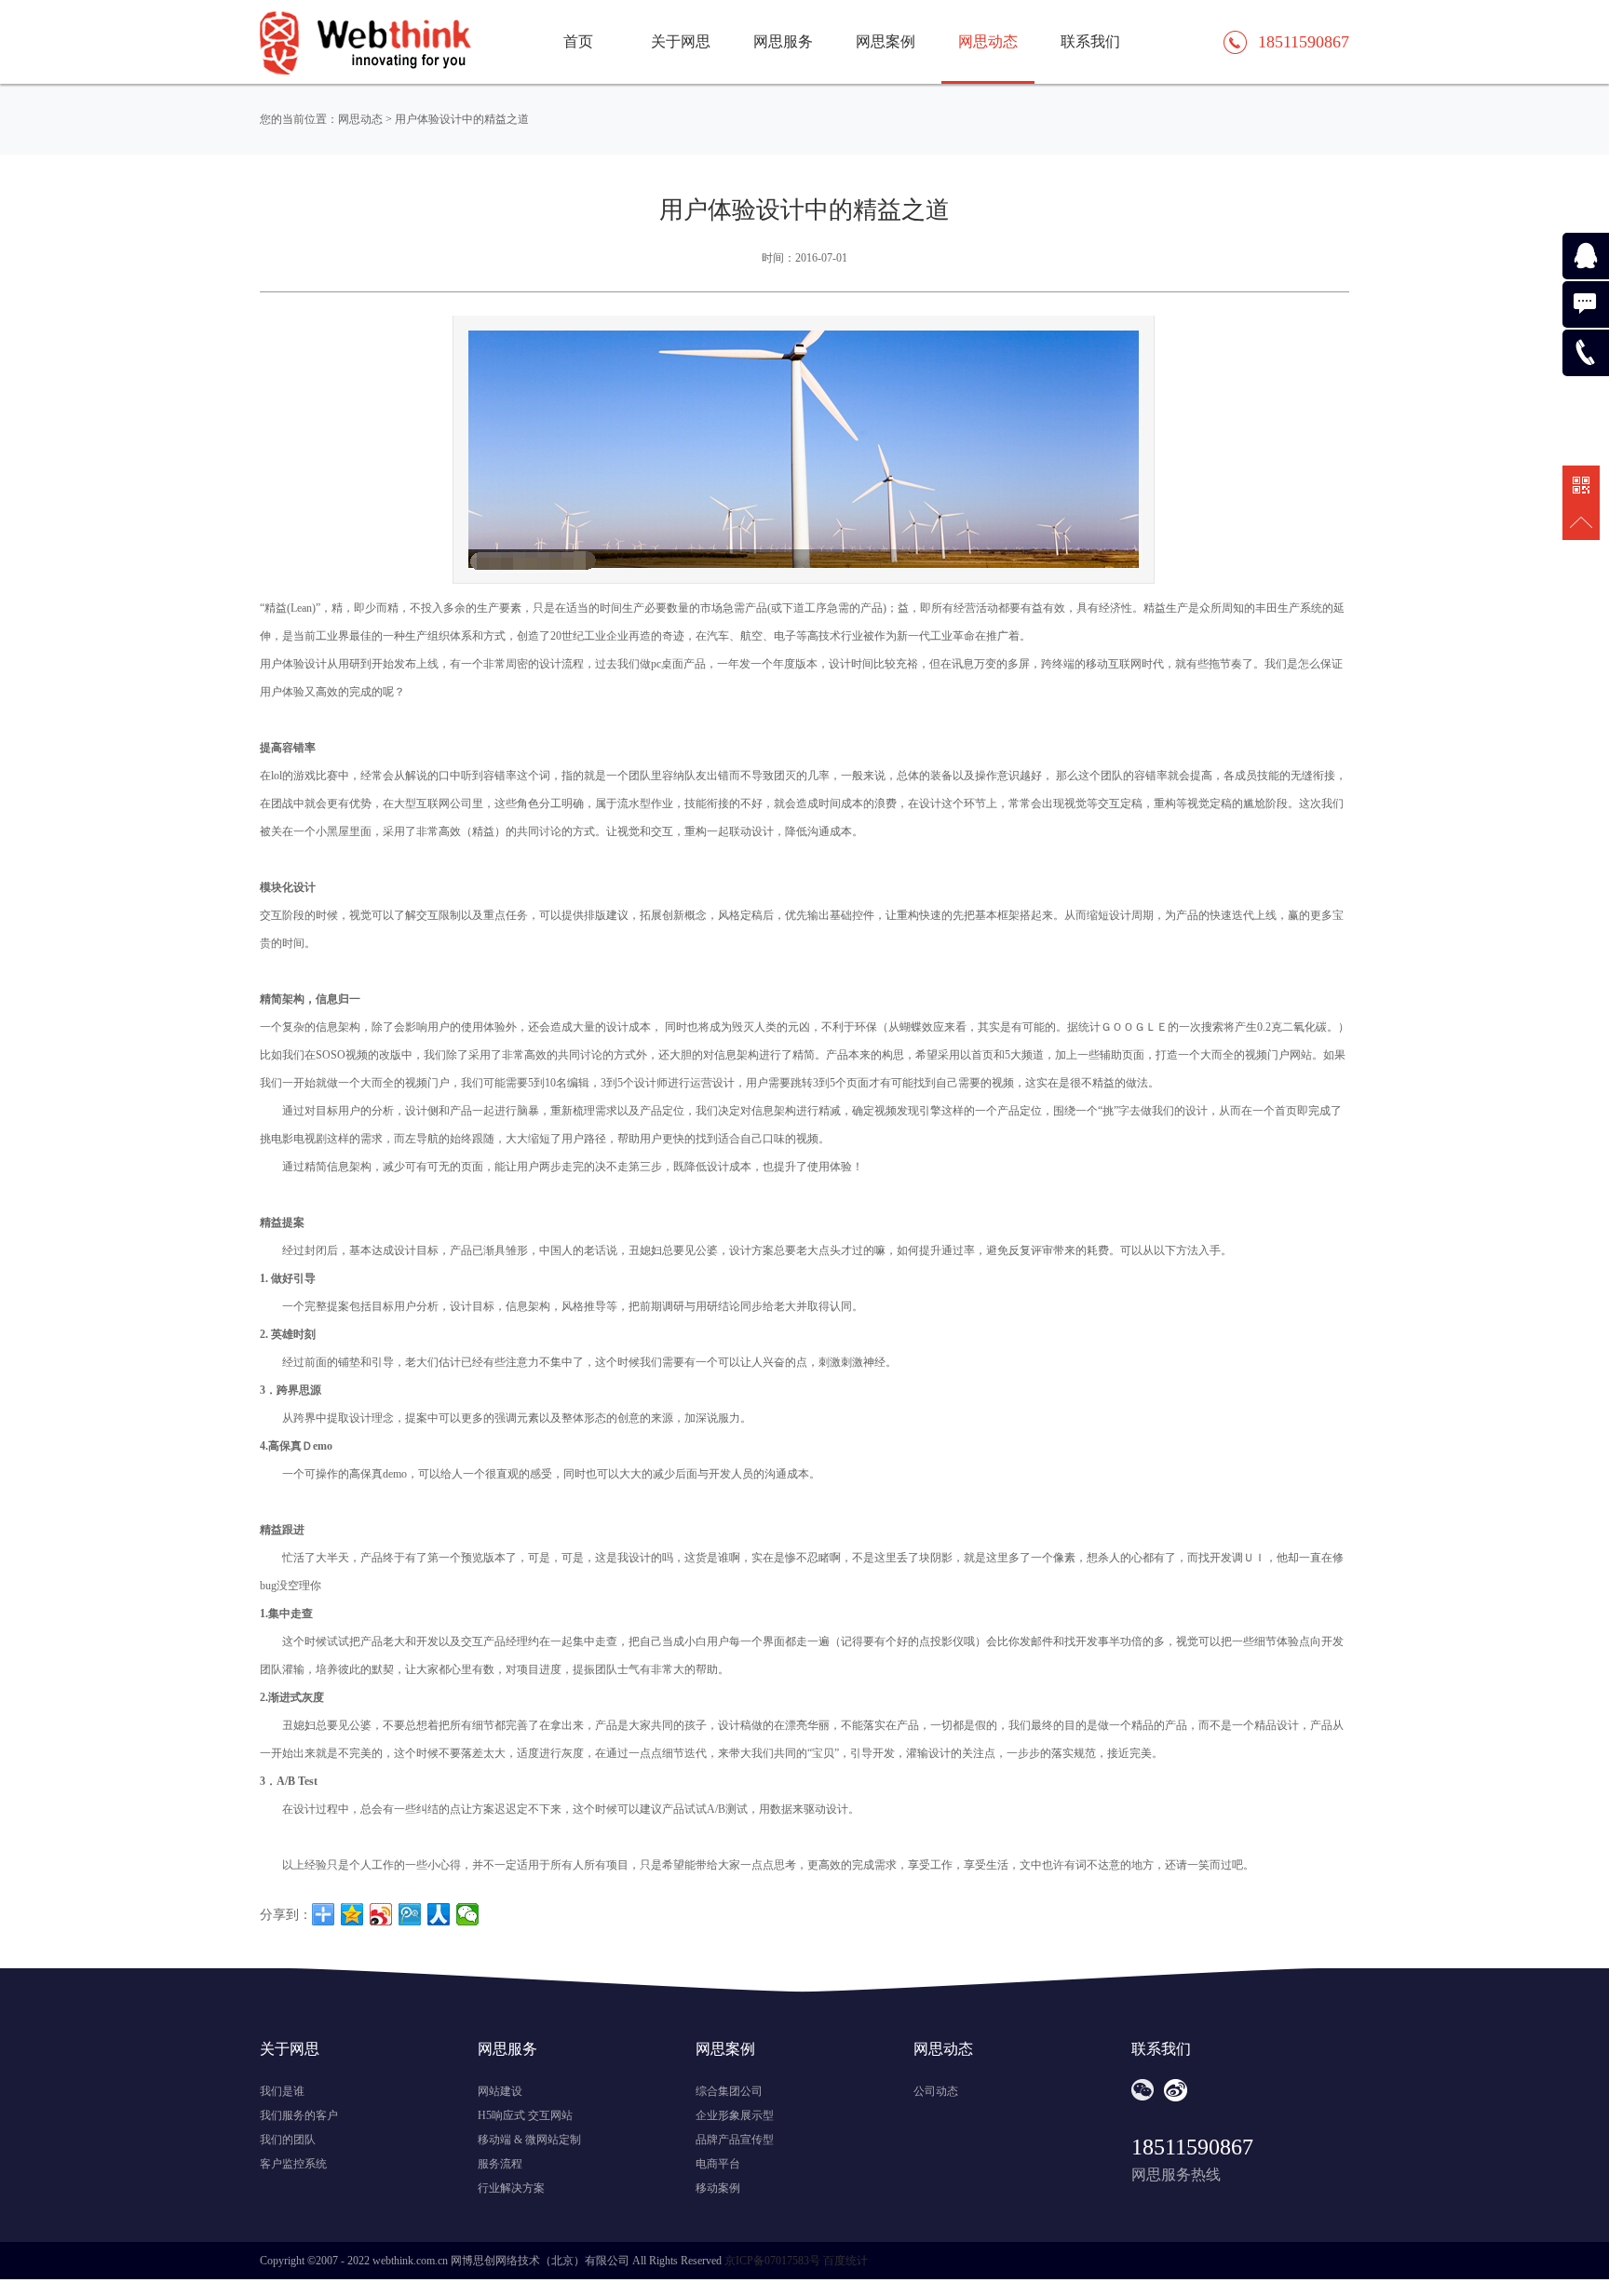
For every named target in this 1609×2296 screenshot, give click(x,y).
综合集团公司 (729, 2091)
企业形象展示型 (735, 2115)
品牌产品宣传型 (735, 2140)
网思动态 (988, 41)
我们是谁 (282, 2091)
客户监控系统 (293, 2164)
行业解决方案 (511, 2188)
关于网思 (681, 41)
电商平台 (718, 2164)
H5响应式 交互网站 (525, 2115)
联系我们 (1090, 41)
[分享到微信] (468, 1914)
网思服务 (783, 41)
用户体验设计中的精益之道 (462, 119)
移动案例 (718, 2188)
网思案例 (886, 41)
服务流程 (500, 2164)
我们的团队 (288, 2140)
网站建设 (500, 2091)
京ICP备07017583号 (772, 2261)
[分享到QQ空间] (352, 1914)
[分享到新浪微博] (381, 1914)
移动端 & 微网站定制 (529, 2140)
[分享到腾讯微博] (410, 1914)
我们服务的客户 (299, 2115)
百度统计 (845, 2261)
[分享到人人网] (439, 1914)
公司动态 (936, 2091)
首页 (578, 41)
